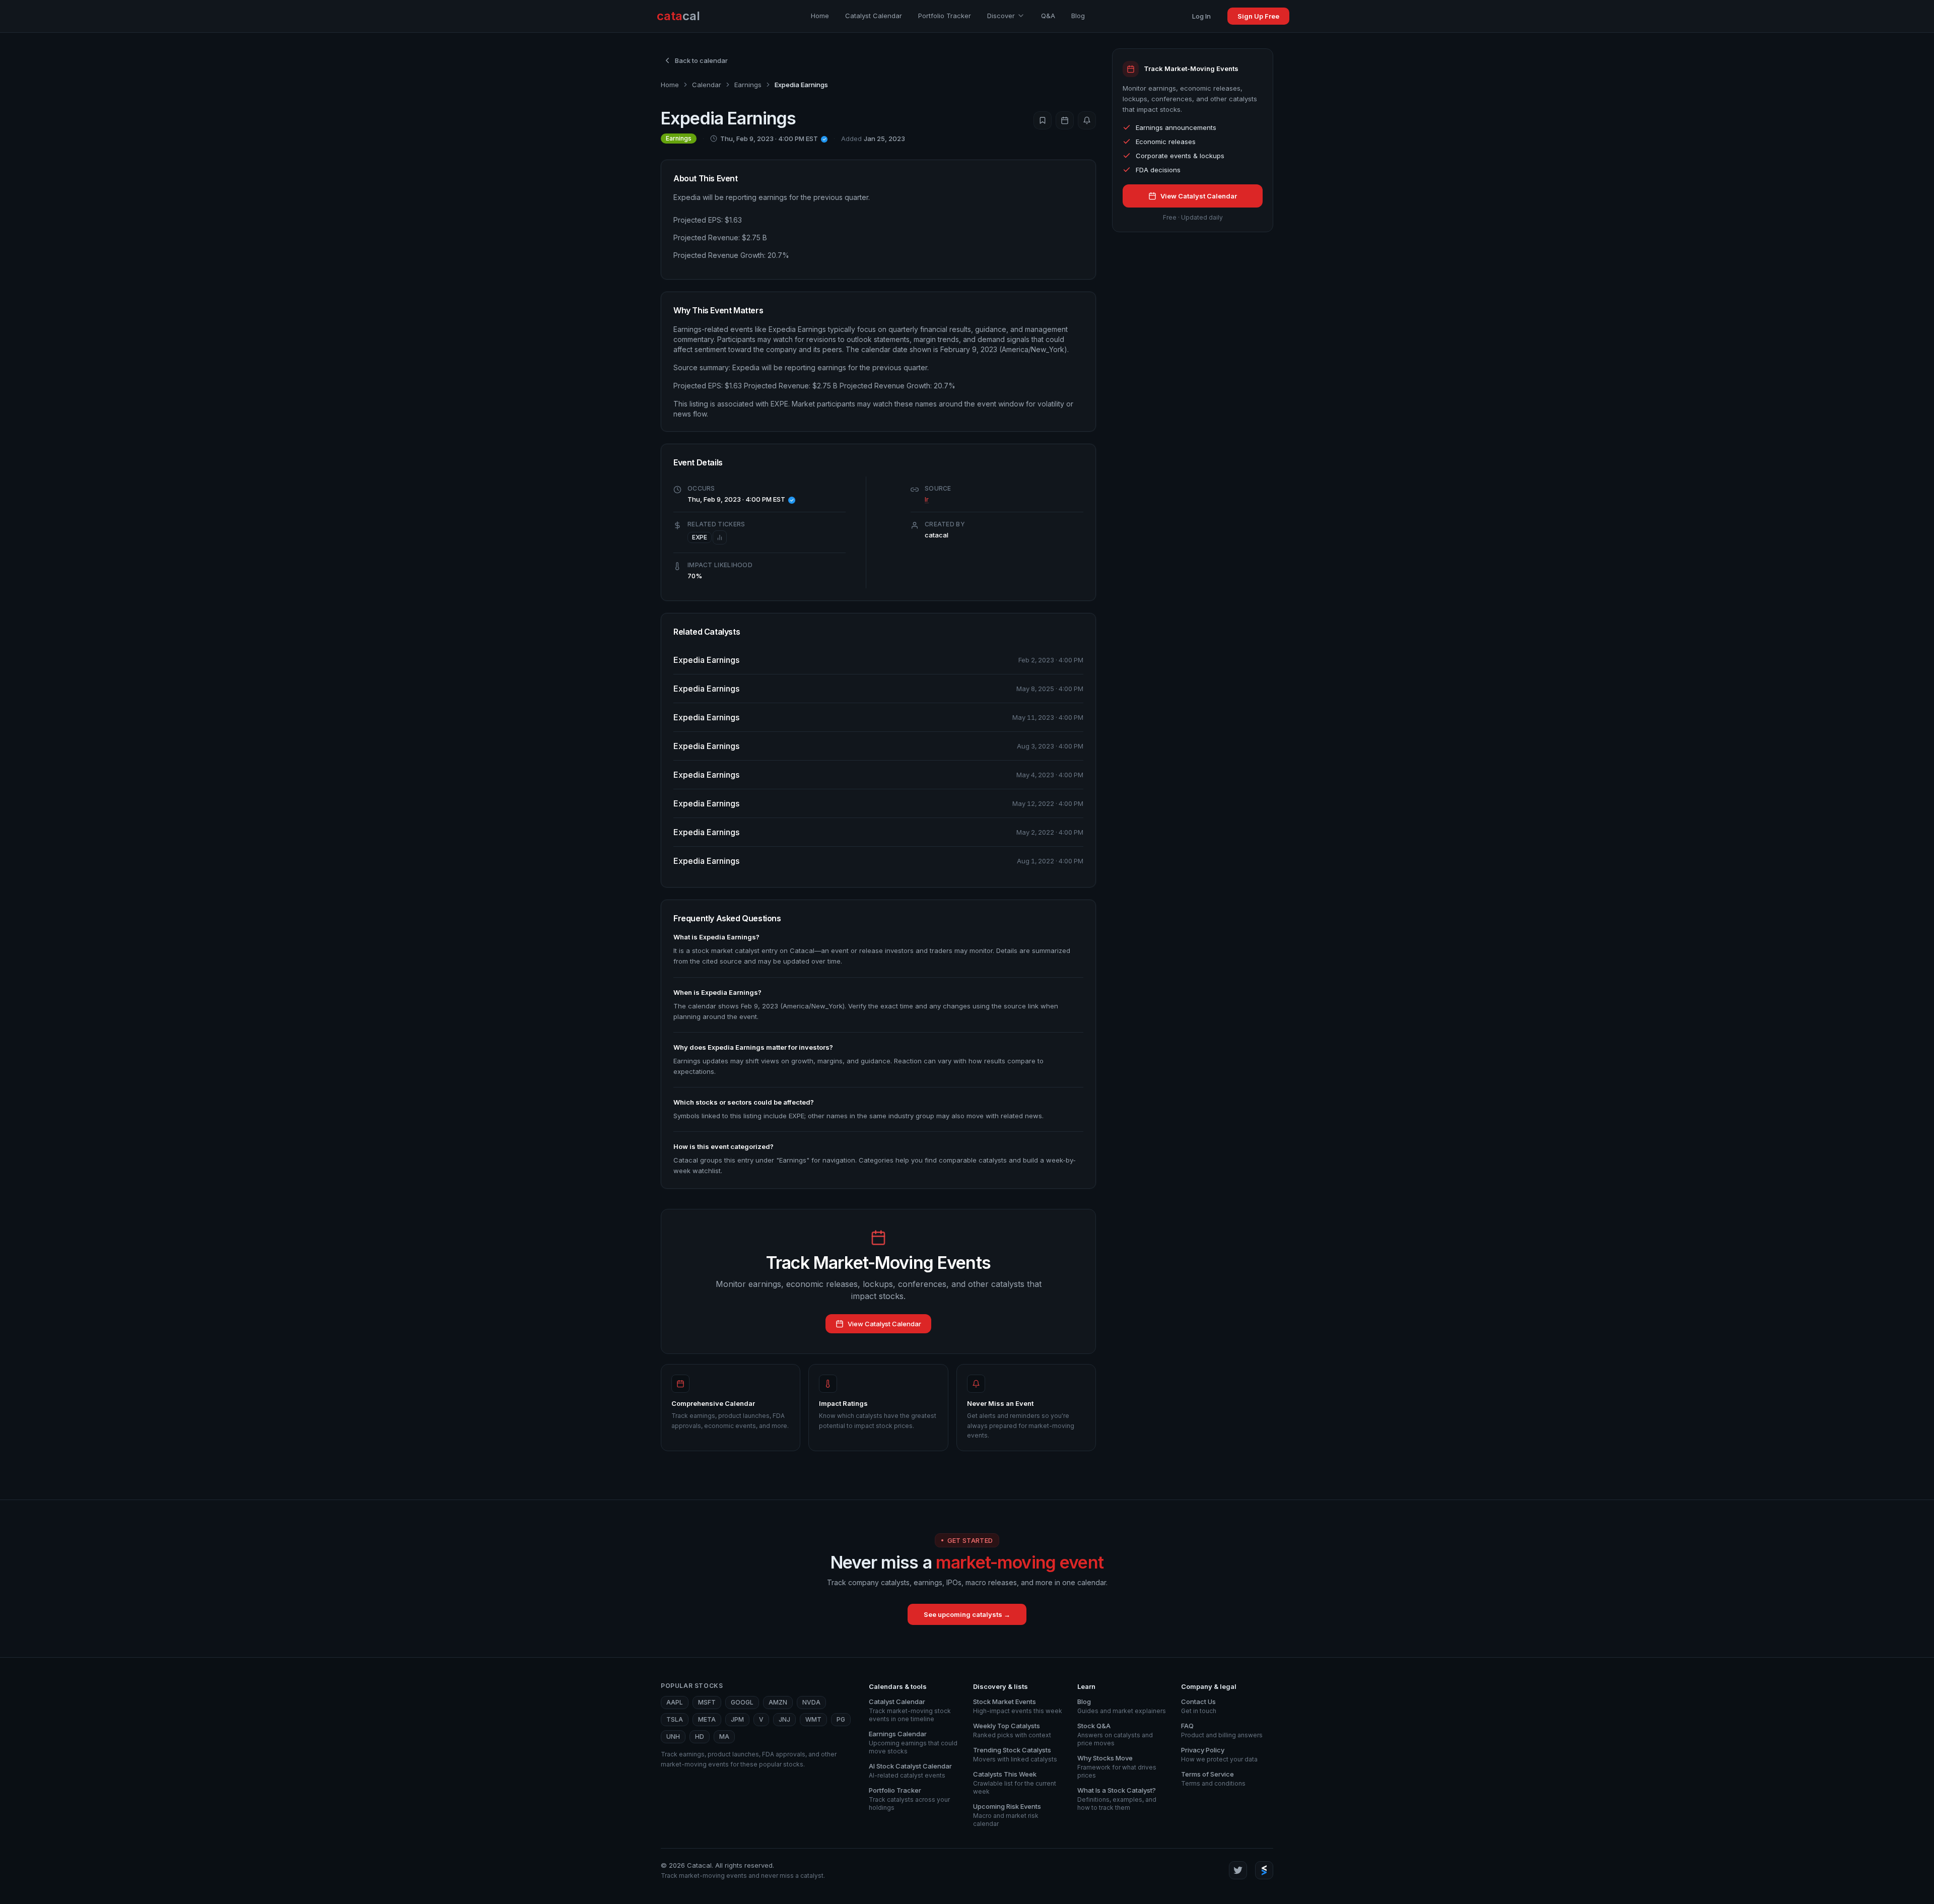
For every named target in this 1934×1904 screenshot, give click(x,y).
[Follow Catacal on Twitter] (1238, 1870)
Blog (1078, 16)
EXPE (700, 537)
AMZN (778, 1702)
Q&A (1048, 16)
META (707, 1719)
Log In (1201, 16)
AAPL (675, 1702)
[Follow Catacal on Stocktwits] (1264, 1870)
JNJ (784, 1719)
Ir (927, 499)
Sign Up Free (1258, 16)
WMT (813, 1719)
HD (700, 1737)
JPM (737, 1719)
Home (820, 16)
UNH (673, 1737)
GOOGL (742, 1702)
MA (724, 1737)
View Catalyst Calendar (884, 1324)
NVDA (811, 1702)
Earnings (748, 85)
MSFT (707, 1702)
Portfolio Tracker (945, 16)
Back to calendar (701, 60)
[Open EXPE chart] (720, 537)
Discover (1001, 16)
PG (841, 1719)
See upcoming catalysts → (967, 1614)
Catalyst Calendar (874, 16)
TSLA (675, 1719)
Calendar (707, 85)
